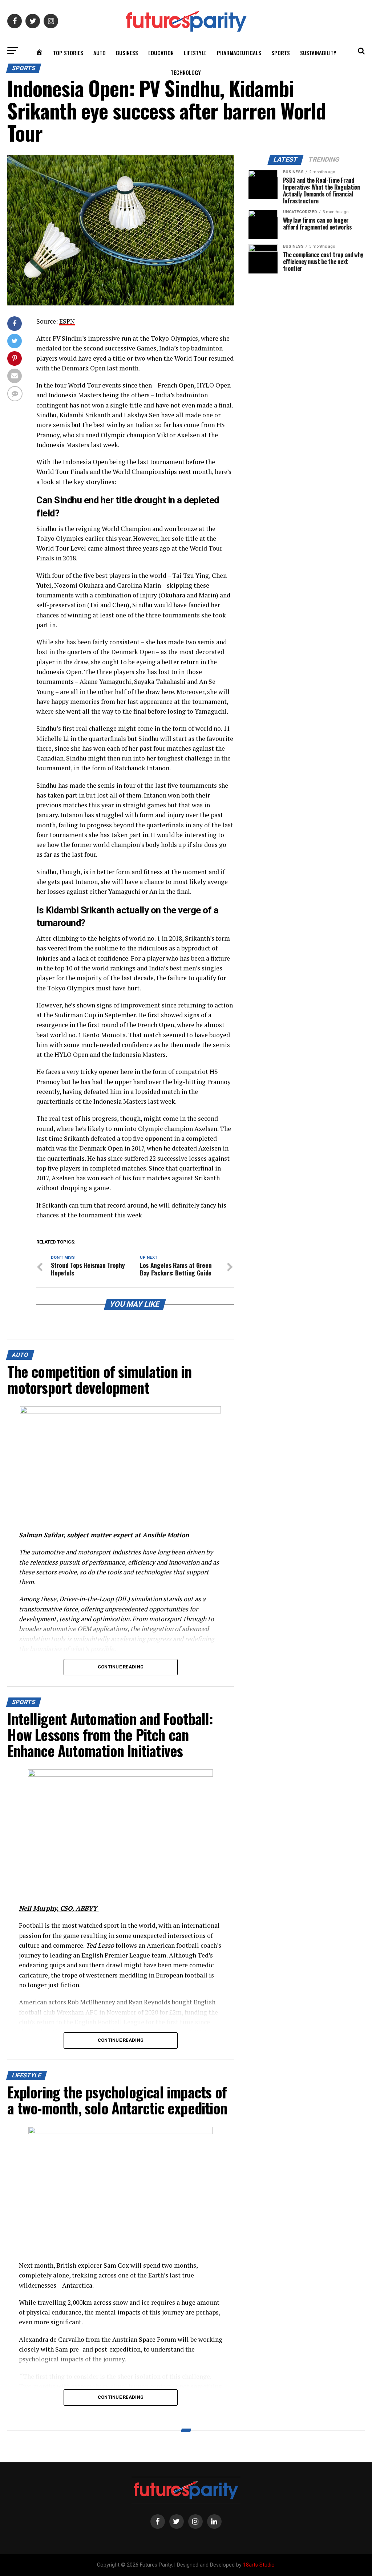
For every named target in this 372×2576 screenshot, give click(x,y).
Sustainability (318, 53)
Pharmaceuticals (239, 53)
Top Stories (68, 53)
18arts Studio (259, 2565)
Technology (186, 72)
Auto (100, 53)
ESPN (67, 321)
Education (161, 53)
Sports (281, 53)
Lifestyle (195, 53)
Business (127, 53)
